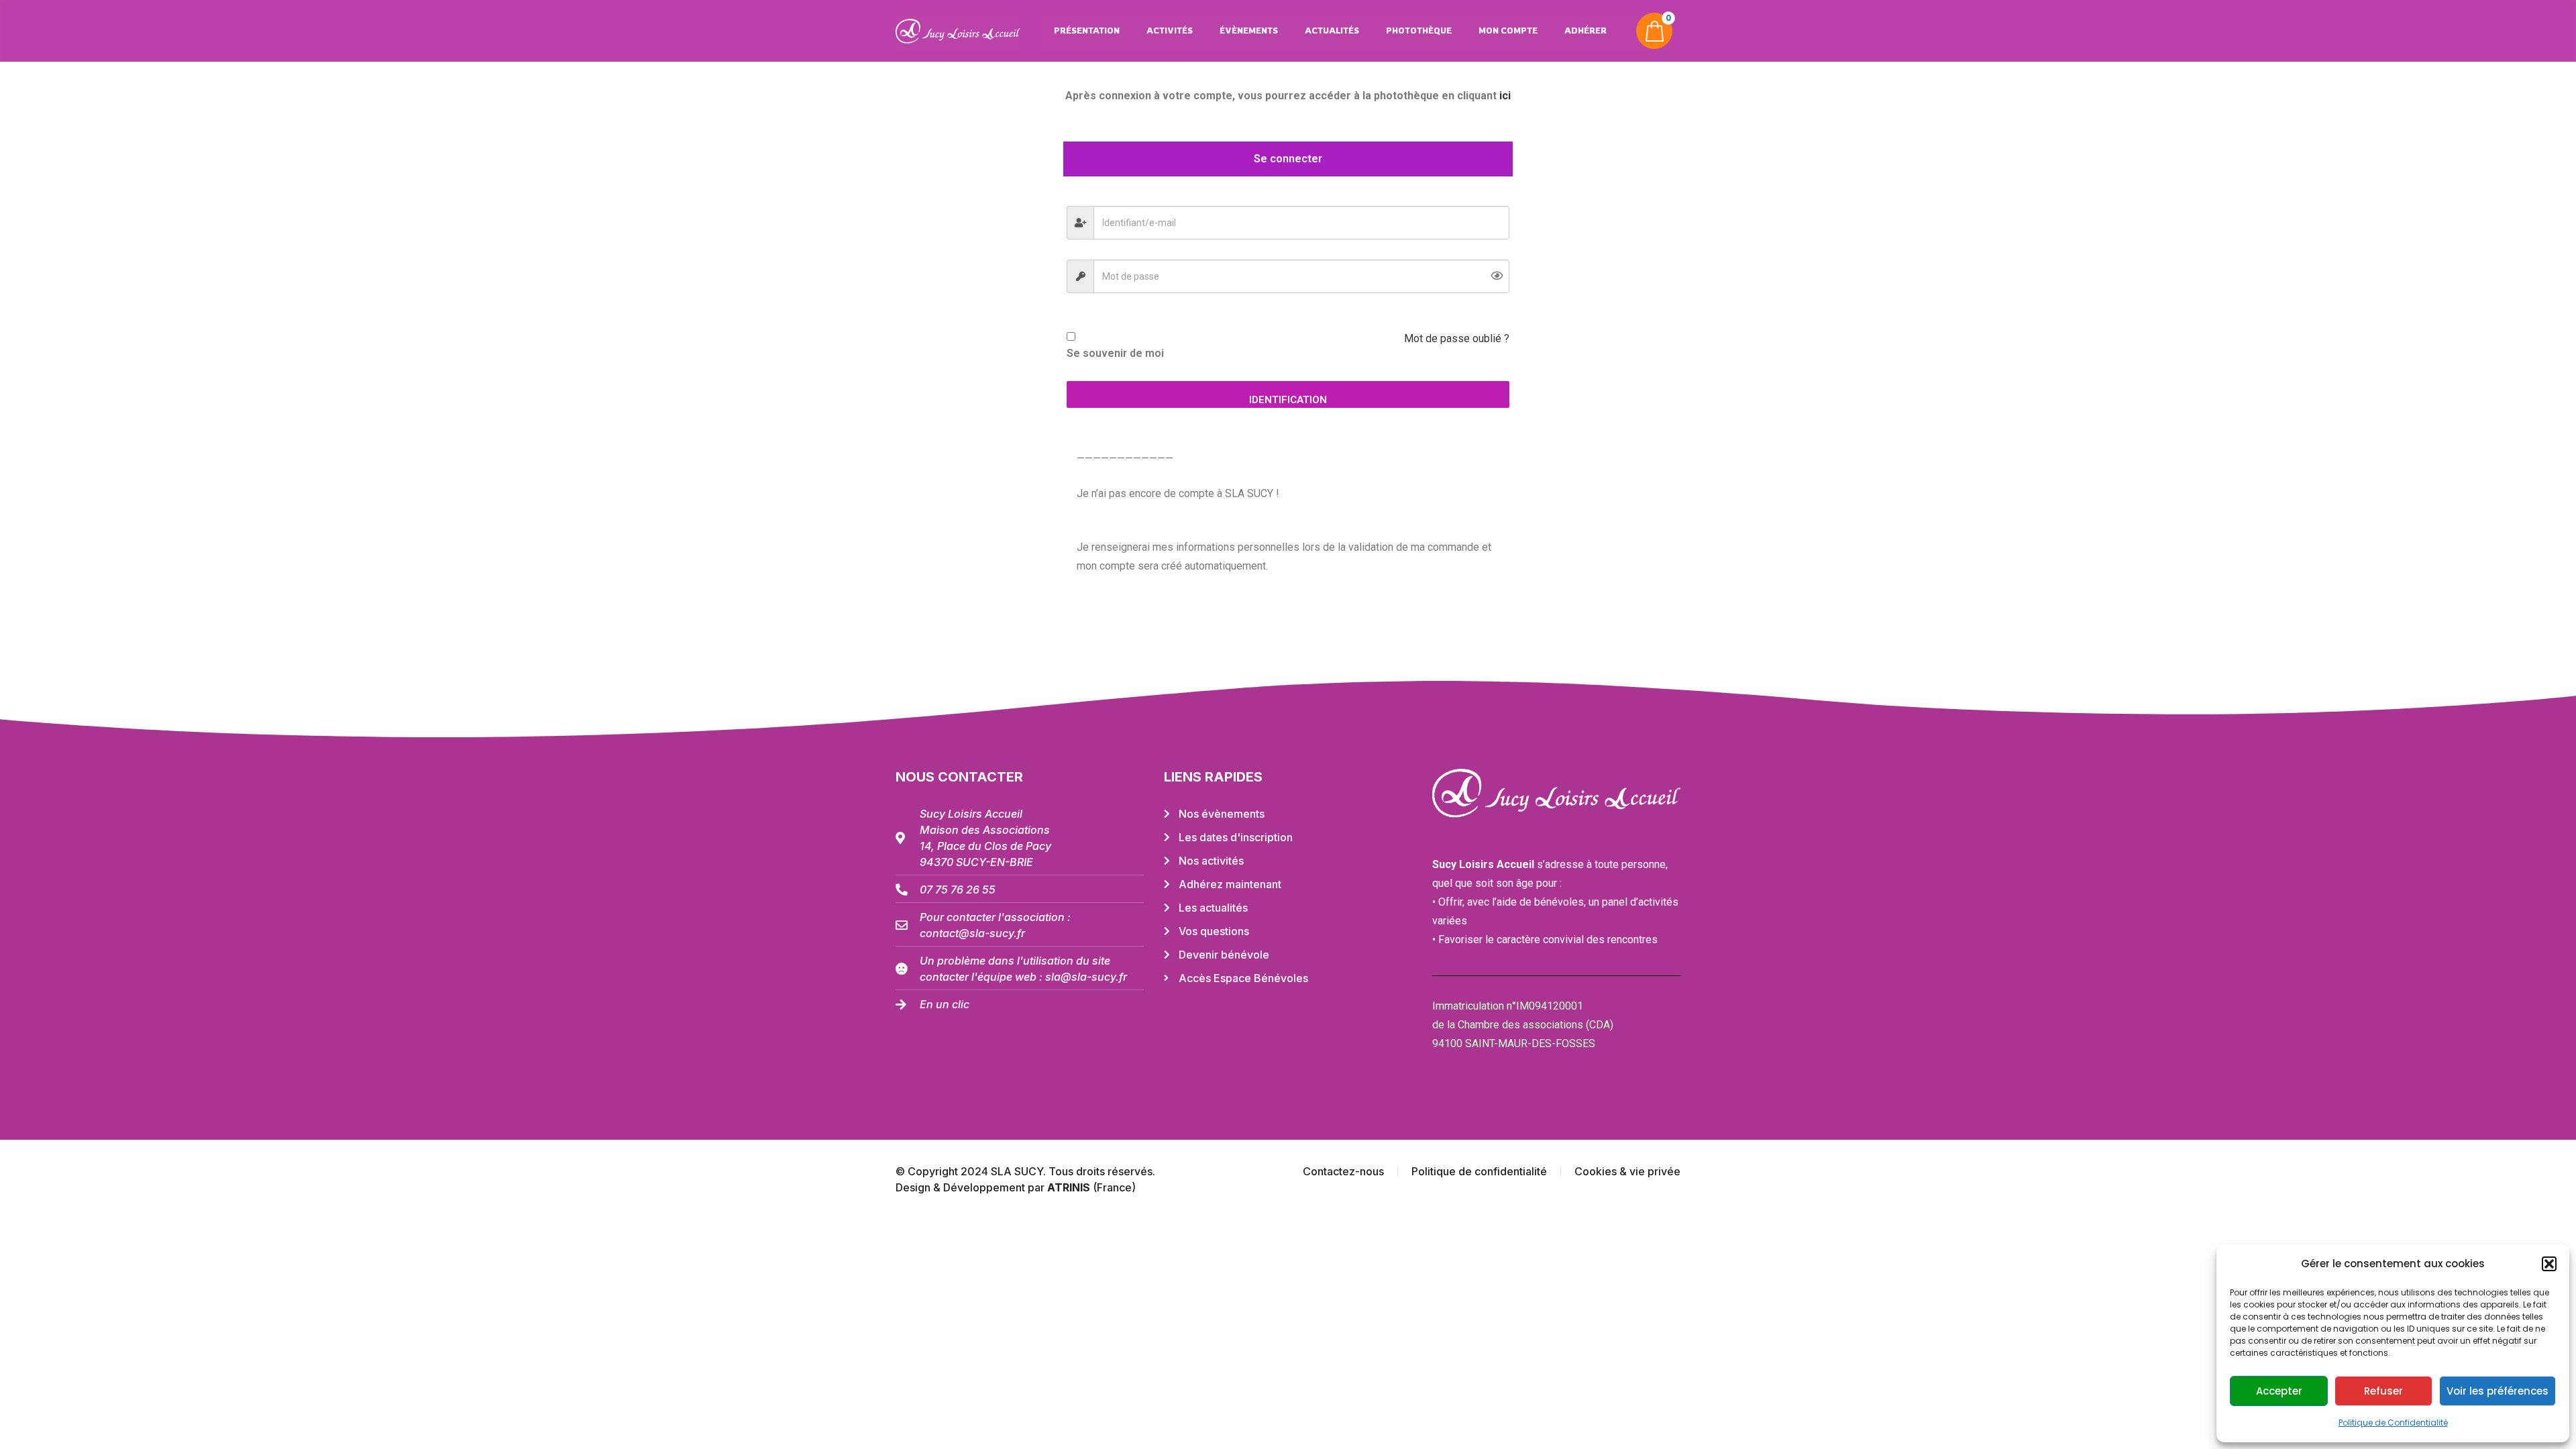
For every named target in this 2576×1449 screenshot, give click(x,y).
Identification (1288, 400)
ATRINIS (1070, 1187)
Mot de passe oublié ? (1457, 338)
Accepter (2279, 1391)
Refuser (2383, 1391)
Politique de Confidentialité (2393, 1423)
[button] (2549, 1264)
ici (1505, 96)
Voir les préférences (2498, 1391)
